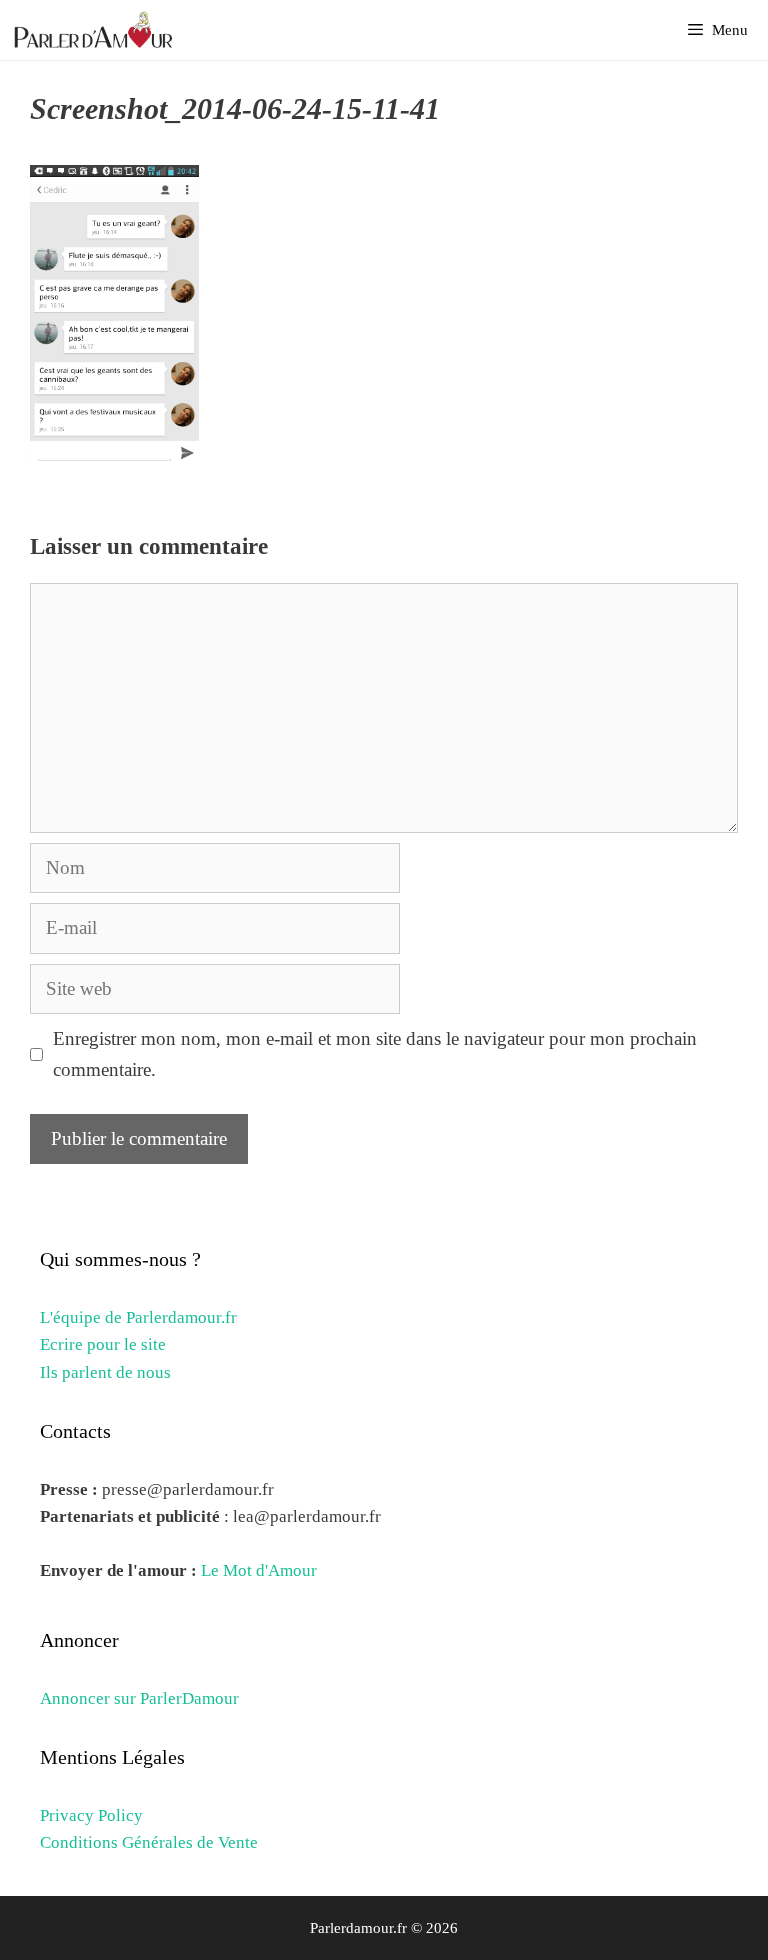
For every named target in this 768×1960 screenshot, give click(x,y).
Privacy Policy (91, 1815)
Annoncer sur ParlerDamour (139, 1698)
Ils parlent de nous (105, 1372)
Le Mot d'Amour (259, 1570)
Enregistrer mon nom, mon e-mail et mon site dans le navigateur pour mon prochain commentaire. (375, 1053)
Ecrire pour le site (103, 1344)
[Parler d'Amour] (96, 30)
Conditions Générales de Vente (149, 1842)
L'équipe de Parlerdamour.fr (138, 1317)
